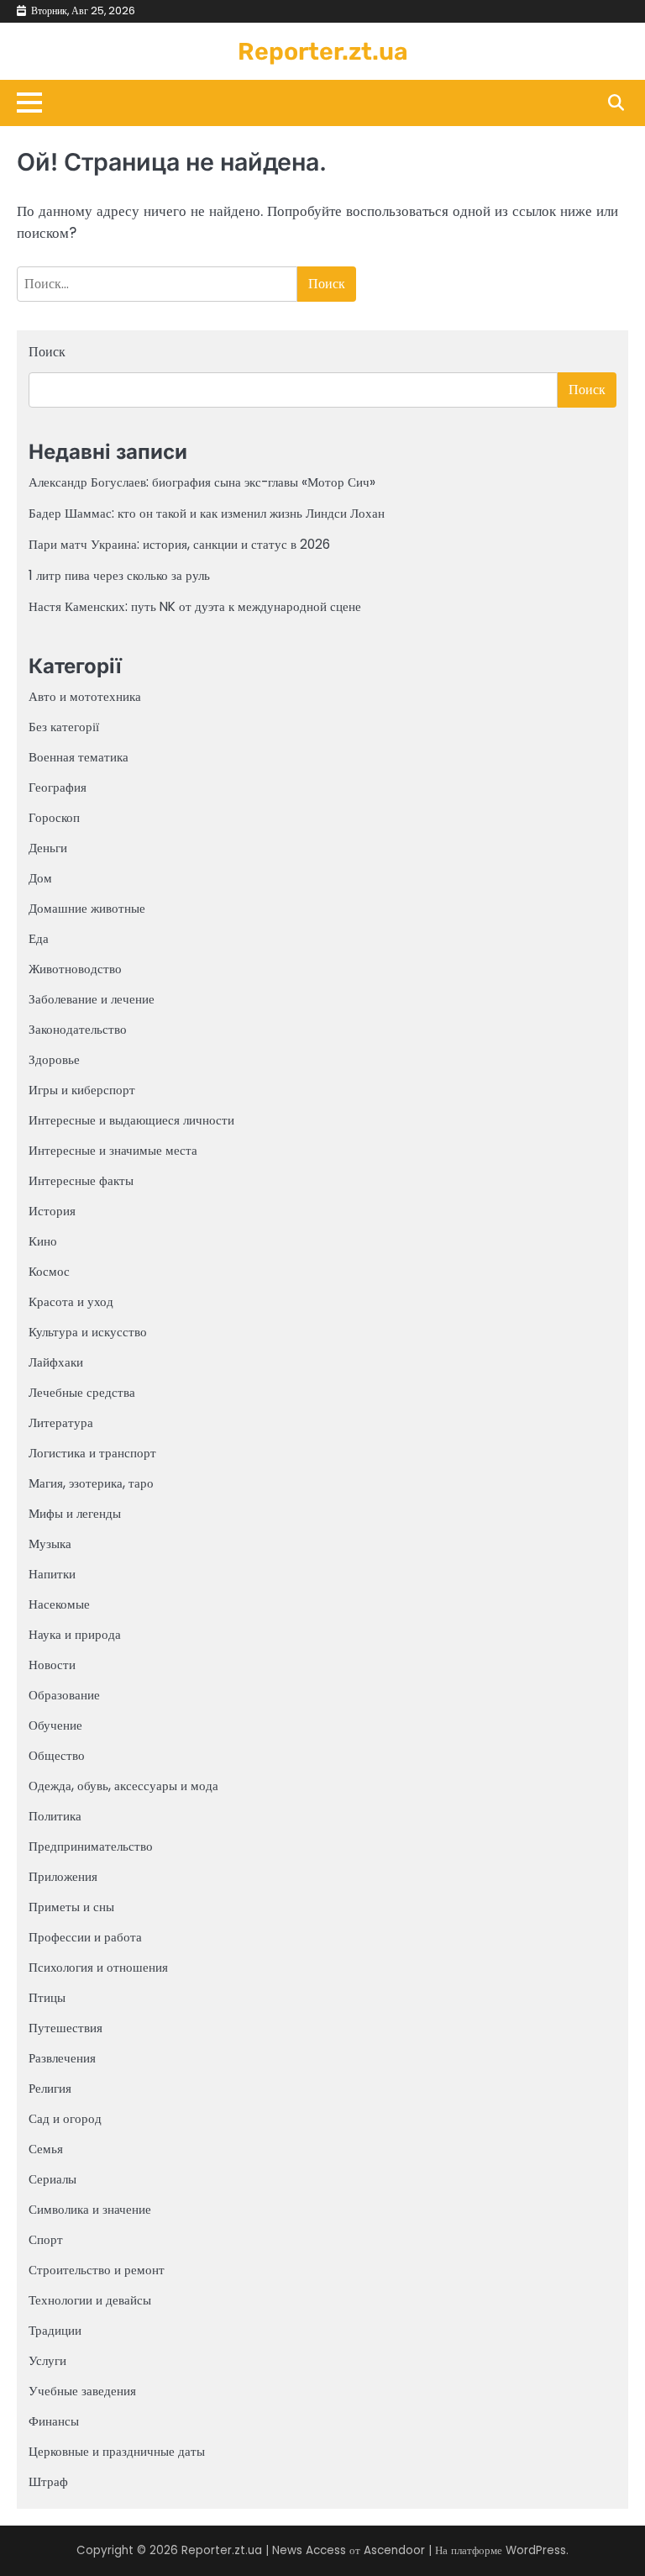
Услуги (47, 2360)
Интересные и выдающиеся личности (131, 1120)
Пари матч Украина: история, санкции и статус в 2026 (179, 544)
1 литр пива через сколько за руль (119, 575)
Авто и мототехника (85, 696)
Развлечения (62, 2058)
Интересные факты (81, 1180)
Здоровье (54, 1059)
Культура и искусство (88, 1332)
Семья (46, 2149)
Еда (39, 938)
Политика (55, 1816)
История (52, 1211)
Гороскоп (54, 817)
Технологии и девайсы (90, 2300)
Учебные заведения (82, 2391)
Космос (49, 1271)
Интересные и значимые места (113, 1150)
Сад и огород (65, 2118)
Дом (40, 878)
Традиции (55, 2330)
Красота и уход (71, 1301)
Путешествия (66, 2028)
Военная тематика (79, 757)
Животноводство (75, 969)
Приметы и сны (71, 1907)
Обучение (55, 1725)
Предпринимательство (91, 1846)
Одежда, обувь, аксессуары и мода (123, 1786)
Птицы (47, 1997)
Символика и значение (90, 2209)
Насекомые (59, 1604)
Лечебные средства (82, 1392)
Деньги (48, 848)
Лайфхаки (56, 1362)
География (58, 787)
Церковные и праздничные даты (117, 2451)
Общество (57, 1755)
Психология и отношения (98, 1967)
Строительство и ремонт (97, 2270)
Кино (43, 1241)
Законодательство (78, 1029)
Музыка (50, 1543)
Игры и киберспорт (82, 1090)
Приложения (63, 1876)
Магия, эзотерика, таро (91, 1483)
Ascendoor (394, 2550)
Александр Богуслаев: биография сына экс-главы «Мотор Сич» (202, 482)
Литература (61, 1422)
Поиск (47, 352)
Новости (52, 1665)
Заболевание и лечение (92, 999)
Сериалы (52, 2179)
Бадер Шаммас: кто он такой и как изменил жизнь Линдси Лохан (207, 513)
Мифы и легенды (75, 1513)
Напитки (52, 1574)
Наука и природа (75, 1634)
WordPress (536, 2550)
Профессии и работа (85, 1937)
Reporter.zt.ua (323, 51)
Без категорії (64, 727)
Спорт (46, 2239)
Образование (64, 1695)
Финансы (54, 2421)
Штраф (48, 2481)
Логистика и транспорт (92, 1453)
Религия (50, 2088)
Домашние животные (87, 908)
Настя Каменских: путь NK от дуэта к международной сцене (195, 606)
